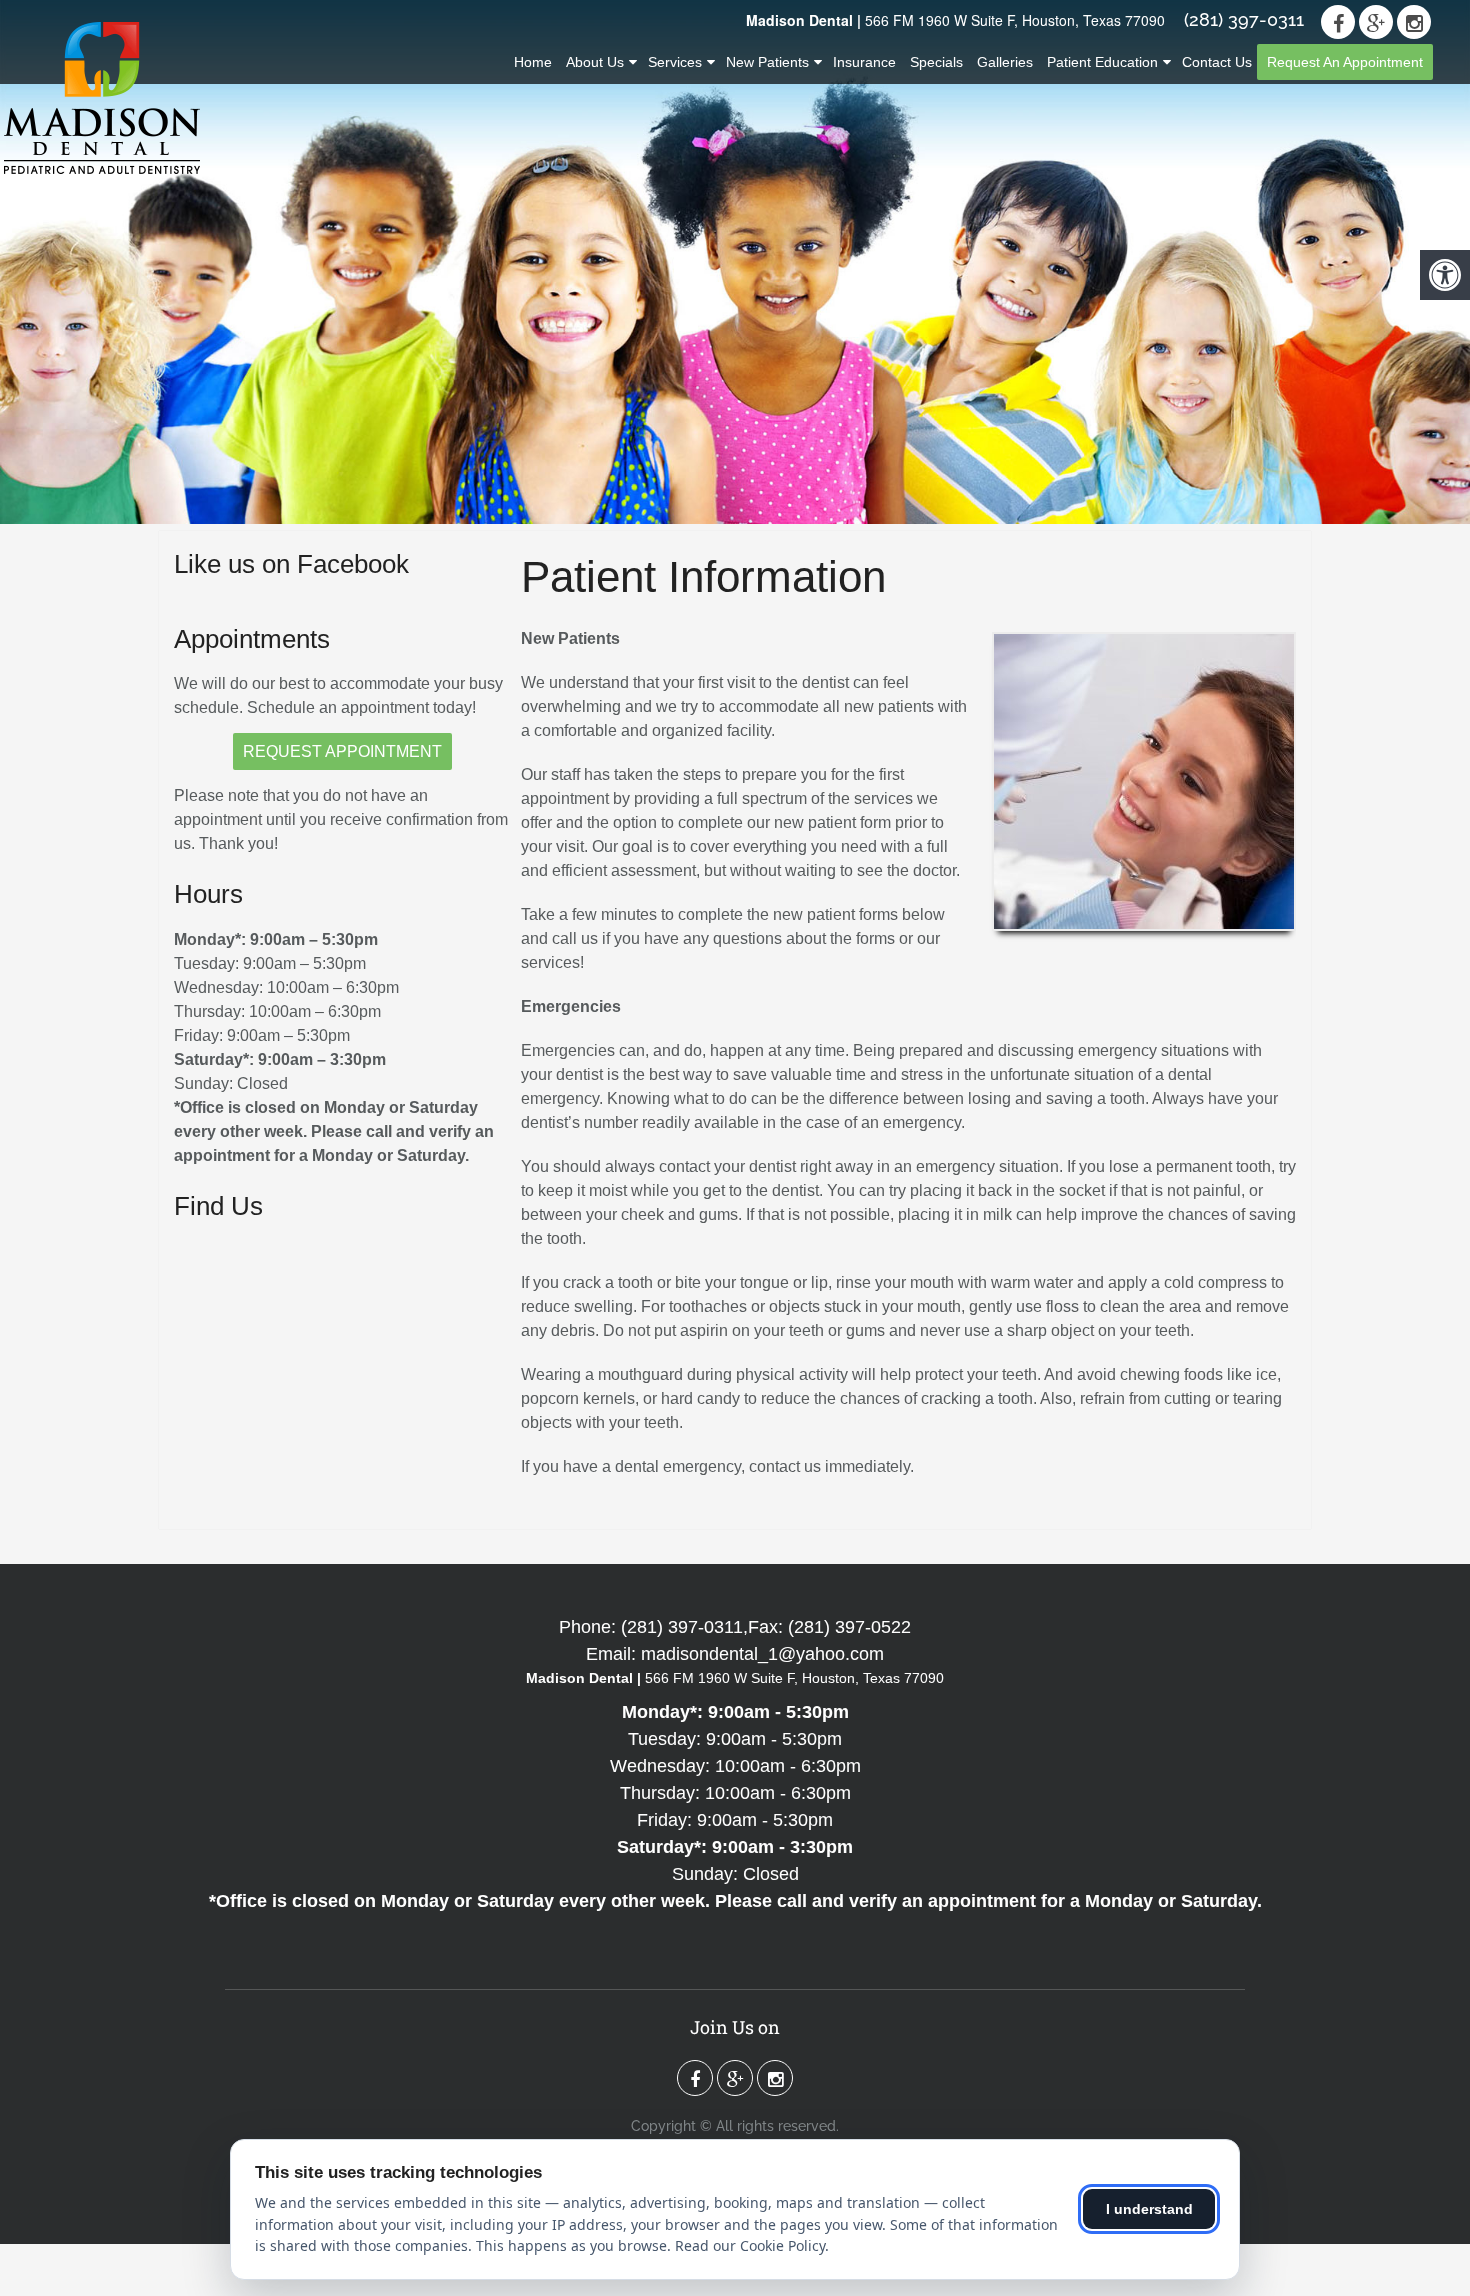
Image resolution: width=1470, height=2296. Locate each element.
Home (533, 62)
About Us (595, 62)
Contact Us (1217, 62)
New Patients (767, 62)
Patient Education (1102, 62)
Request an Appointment (1345, 62)
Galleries (1005, 62)
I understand (1149, 2209)
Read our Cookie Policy (750, 2245)
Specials (936, 62)
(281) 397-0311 (1244, 20)
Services (675, 62)
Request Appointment (342, 751)
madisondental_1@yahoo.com (762, 1654)
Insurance (864, 62)
